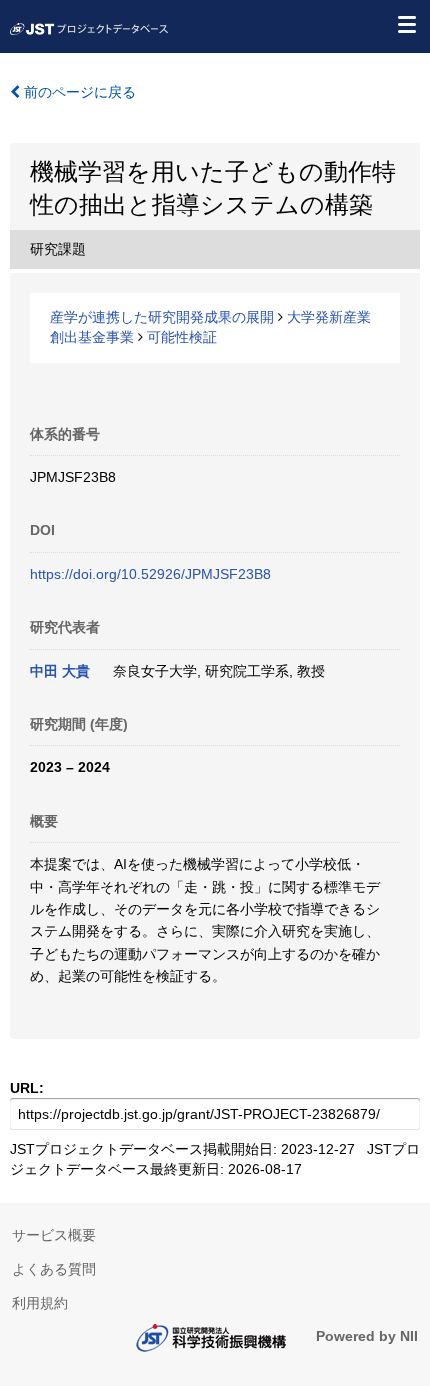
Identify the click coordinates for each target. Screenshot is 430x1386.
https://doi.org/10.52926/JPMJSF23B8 (150, 574)
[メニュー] (406, 24)
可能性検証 (182, 337)
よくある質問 (54, 1269)
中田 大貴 (60, 671)
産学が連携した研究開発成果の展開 (162, 317)
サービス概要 (54, 1235)
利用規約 (40, 1303)
